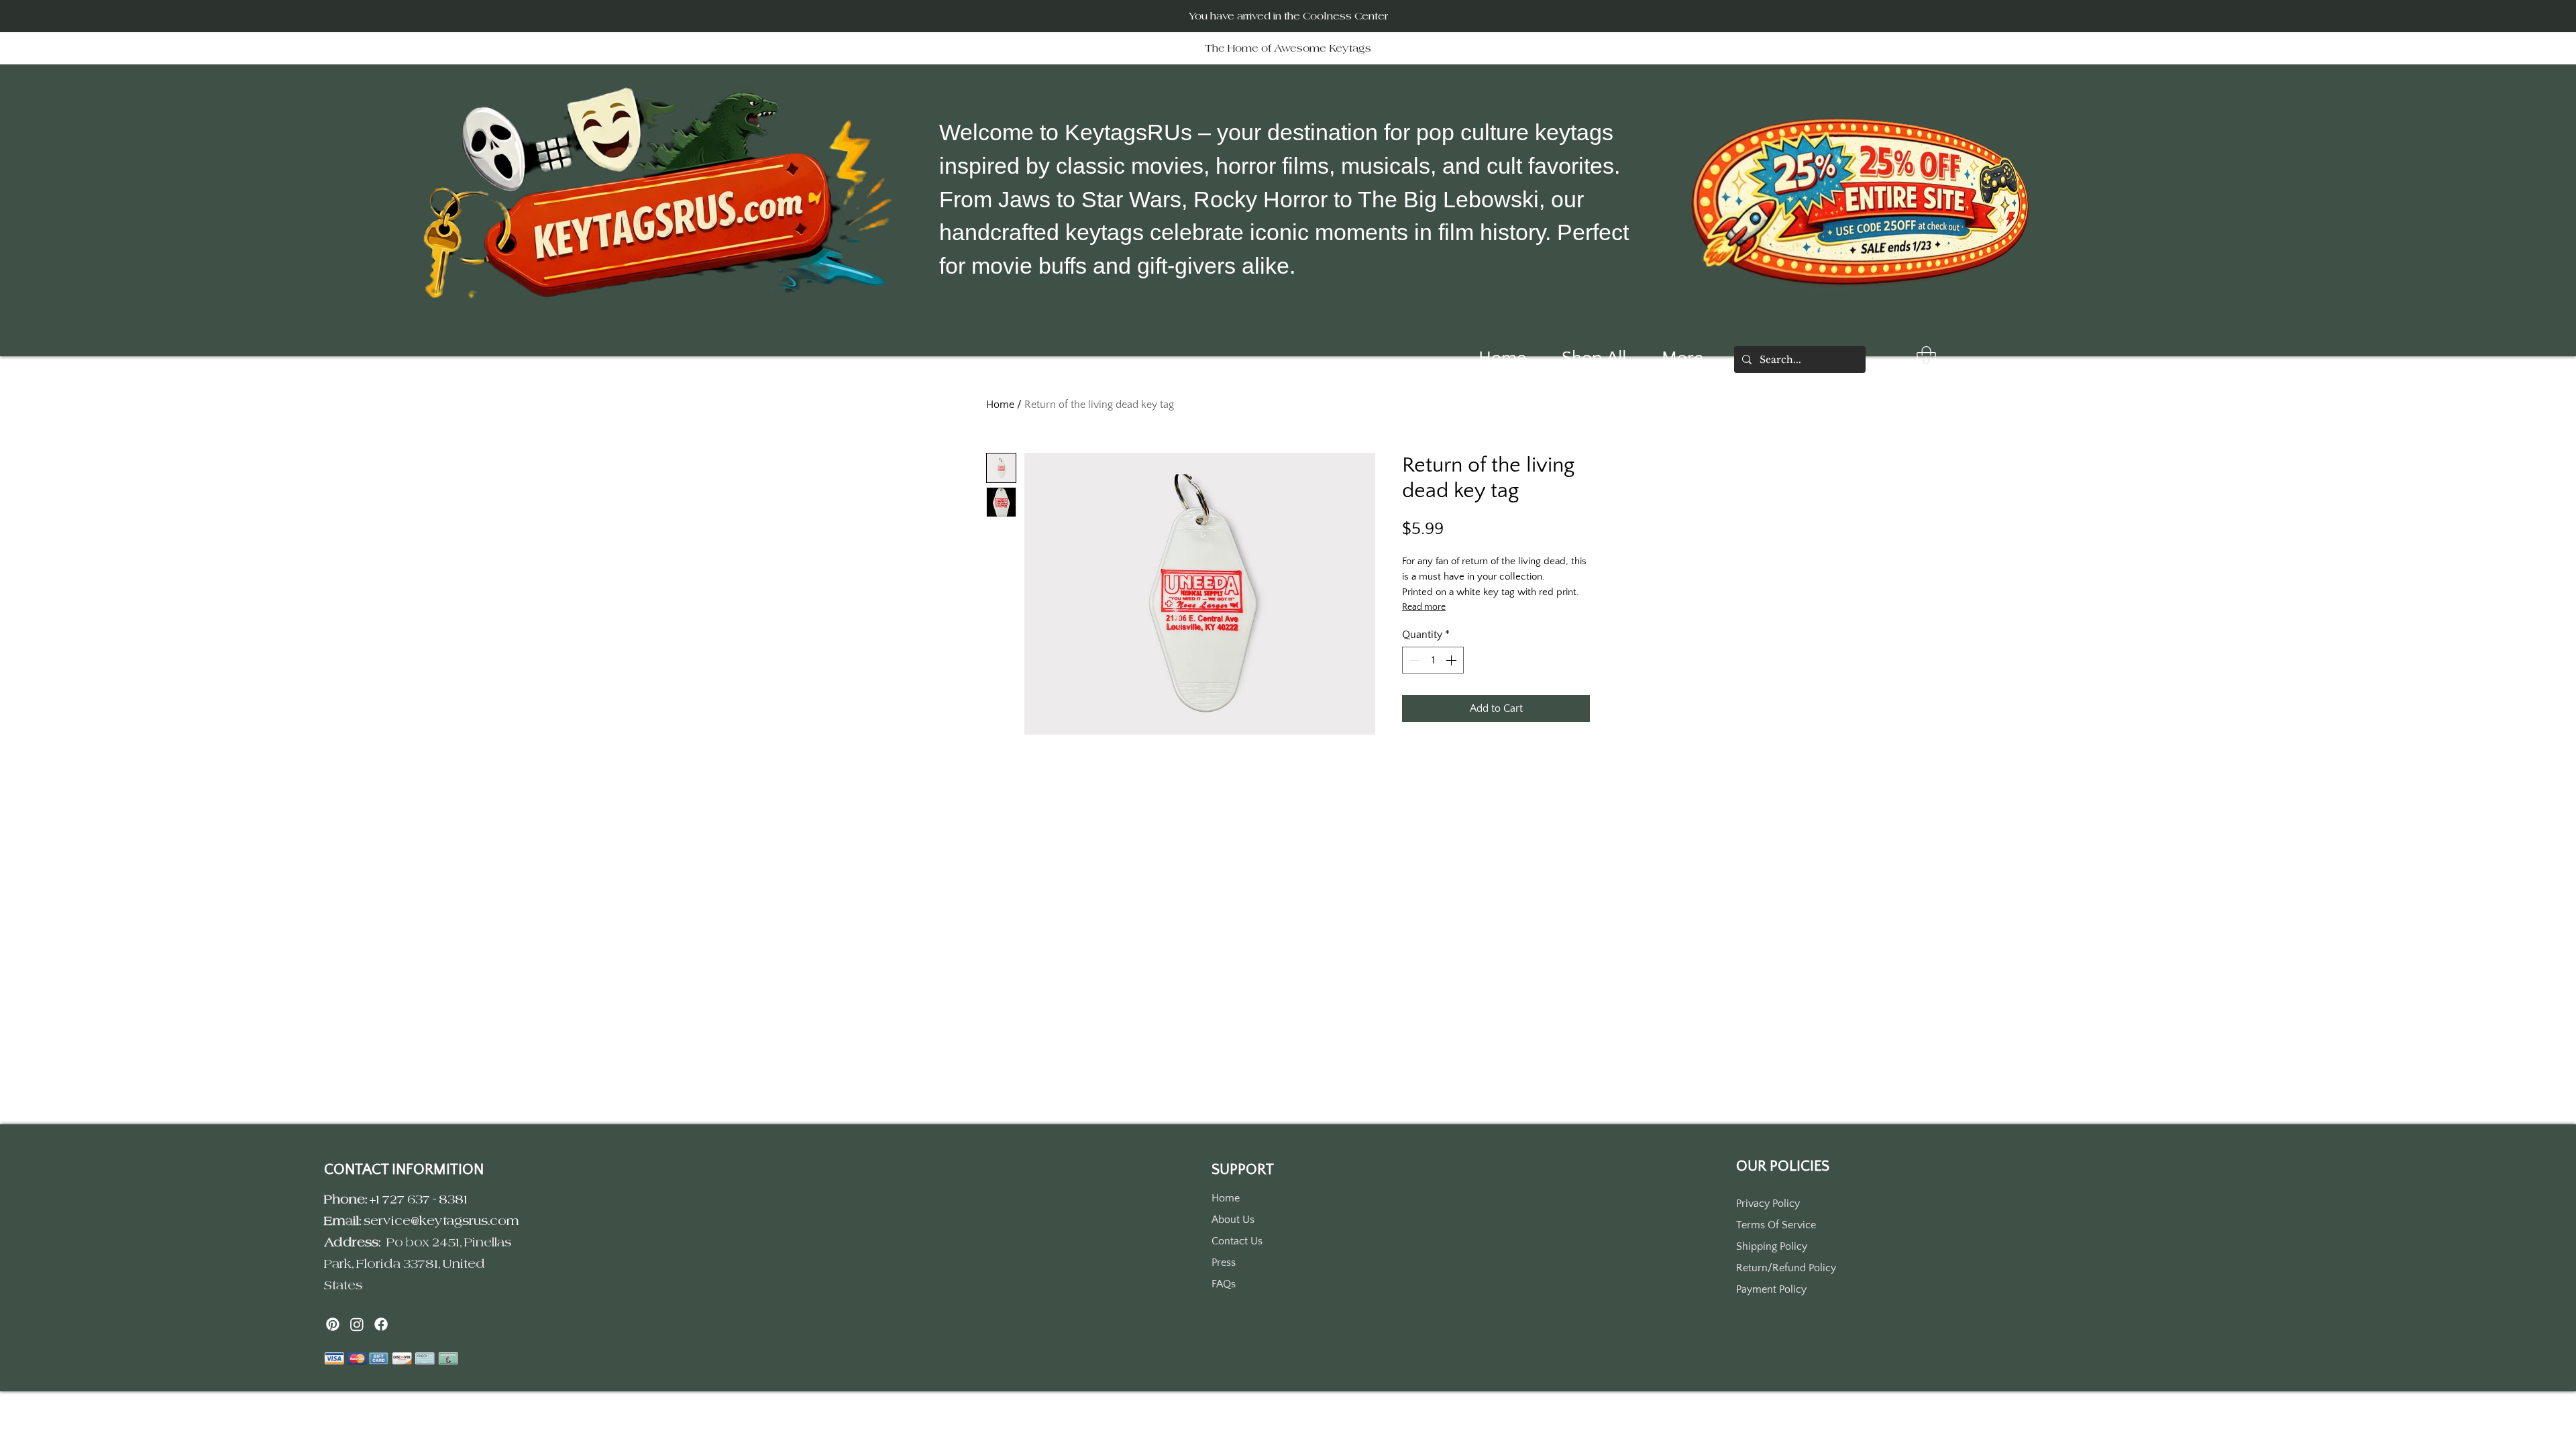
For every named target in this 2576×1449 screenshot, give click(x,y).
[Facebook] (381, 1324)
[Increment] (1452, 660)
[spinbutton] (1433, 660)
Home (1000, 405)
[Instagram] (357, 1324)
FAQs (1224, 1284)
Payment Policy (1771, 1289)
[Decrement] (1413, 660)
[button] (1926, 358)
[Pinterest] (333, 1324)
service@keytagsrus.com (441, 1221)
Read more (1424, 607)
